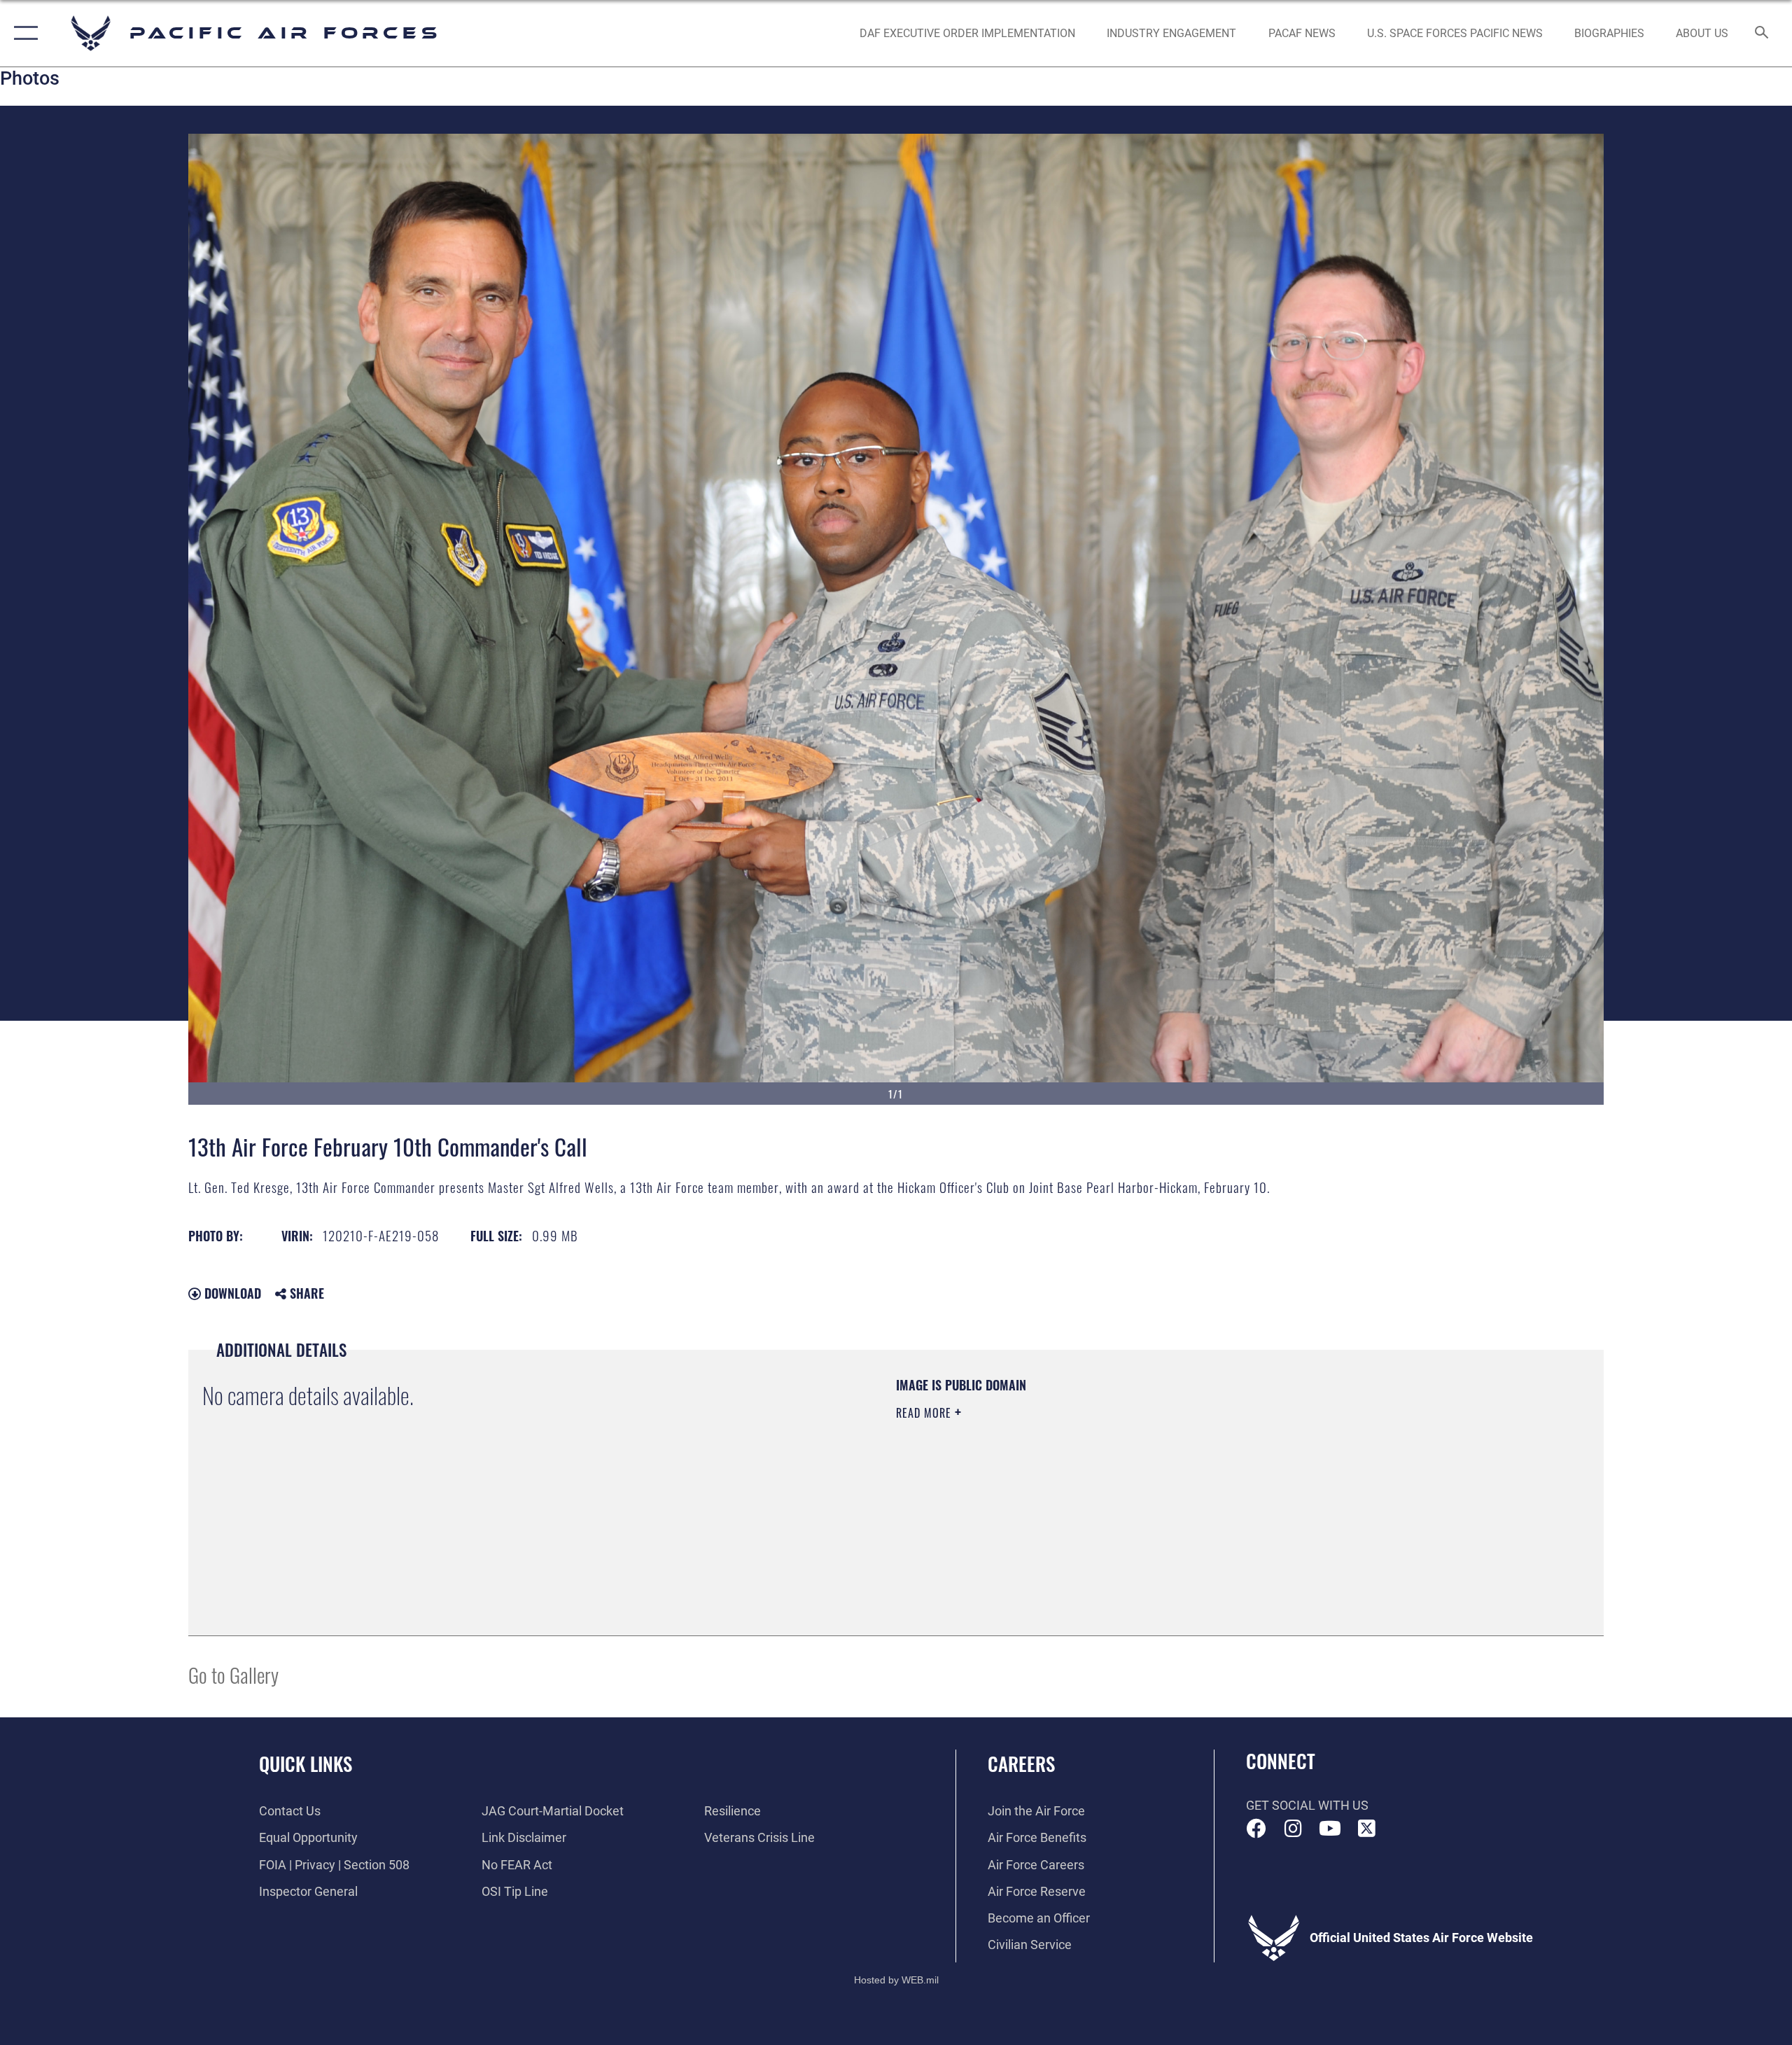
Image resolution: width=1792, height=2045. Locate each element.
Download (231, 1293)
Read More (925, 1413)
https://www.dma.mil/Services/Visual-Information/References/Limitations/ (1060, 1482)
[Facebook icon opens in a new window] (1256, 1829)
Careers (1021, 1764)
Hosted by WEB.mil (896, 1980)
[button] (23, 33)
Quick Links (306, 1764)
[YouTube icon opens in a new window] (1330, 1829)
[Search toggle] (1762, 34)
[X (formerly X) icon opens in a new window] (1366, 1829)
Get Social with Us (1307, 1805)
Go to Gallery (233, 1674)
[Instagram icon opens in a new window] (1293, 1829)
